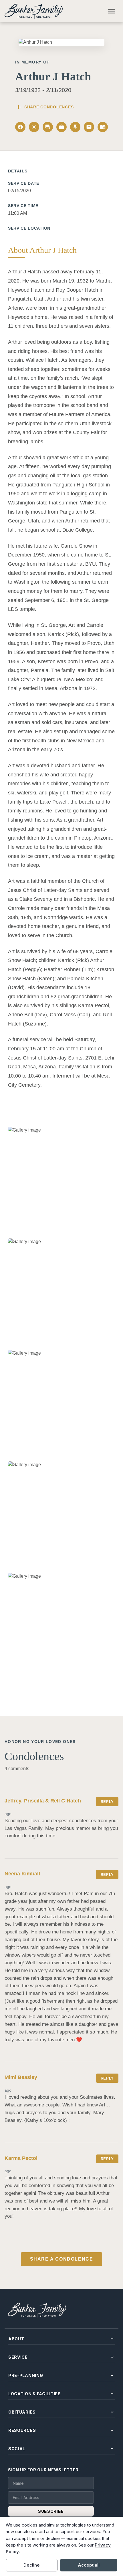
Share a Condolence (62, 2259)
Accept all (89, 2565)
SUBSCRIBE (51, 2511)
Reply (107, 1802)
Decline (32, 2565)
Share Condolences (44, 107)
